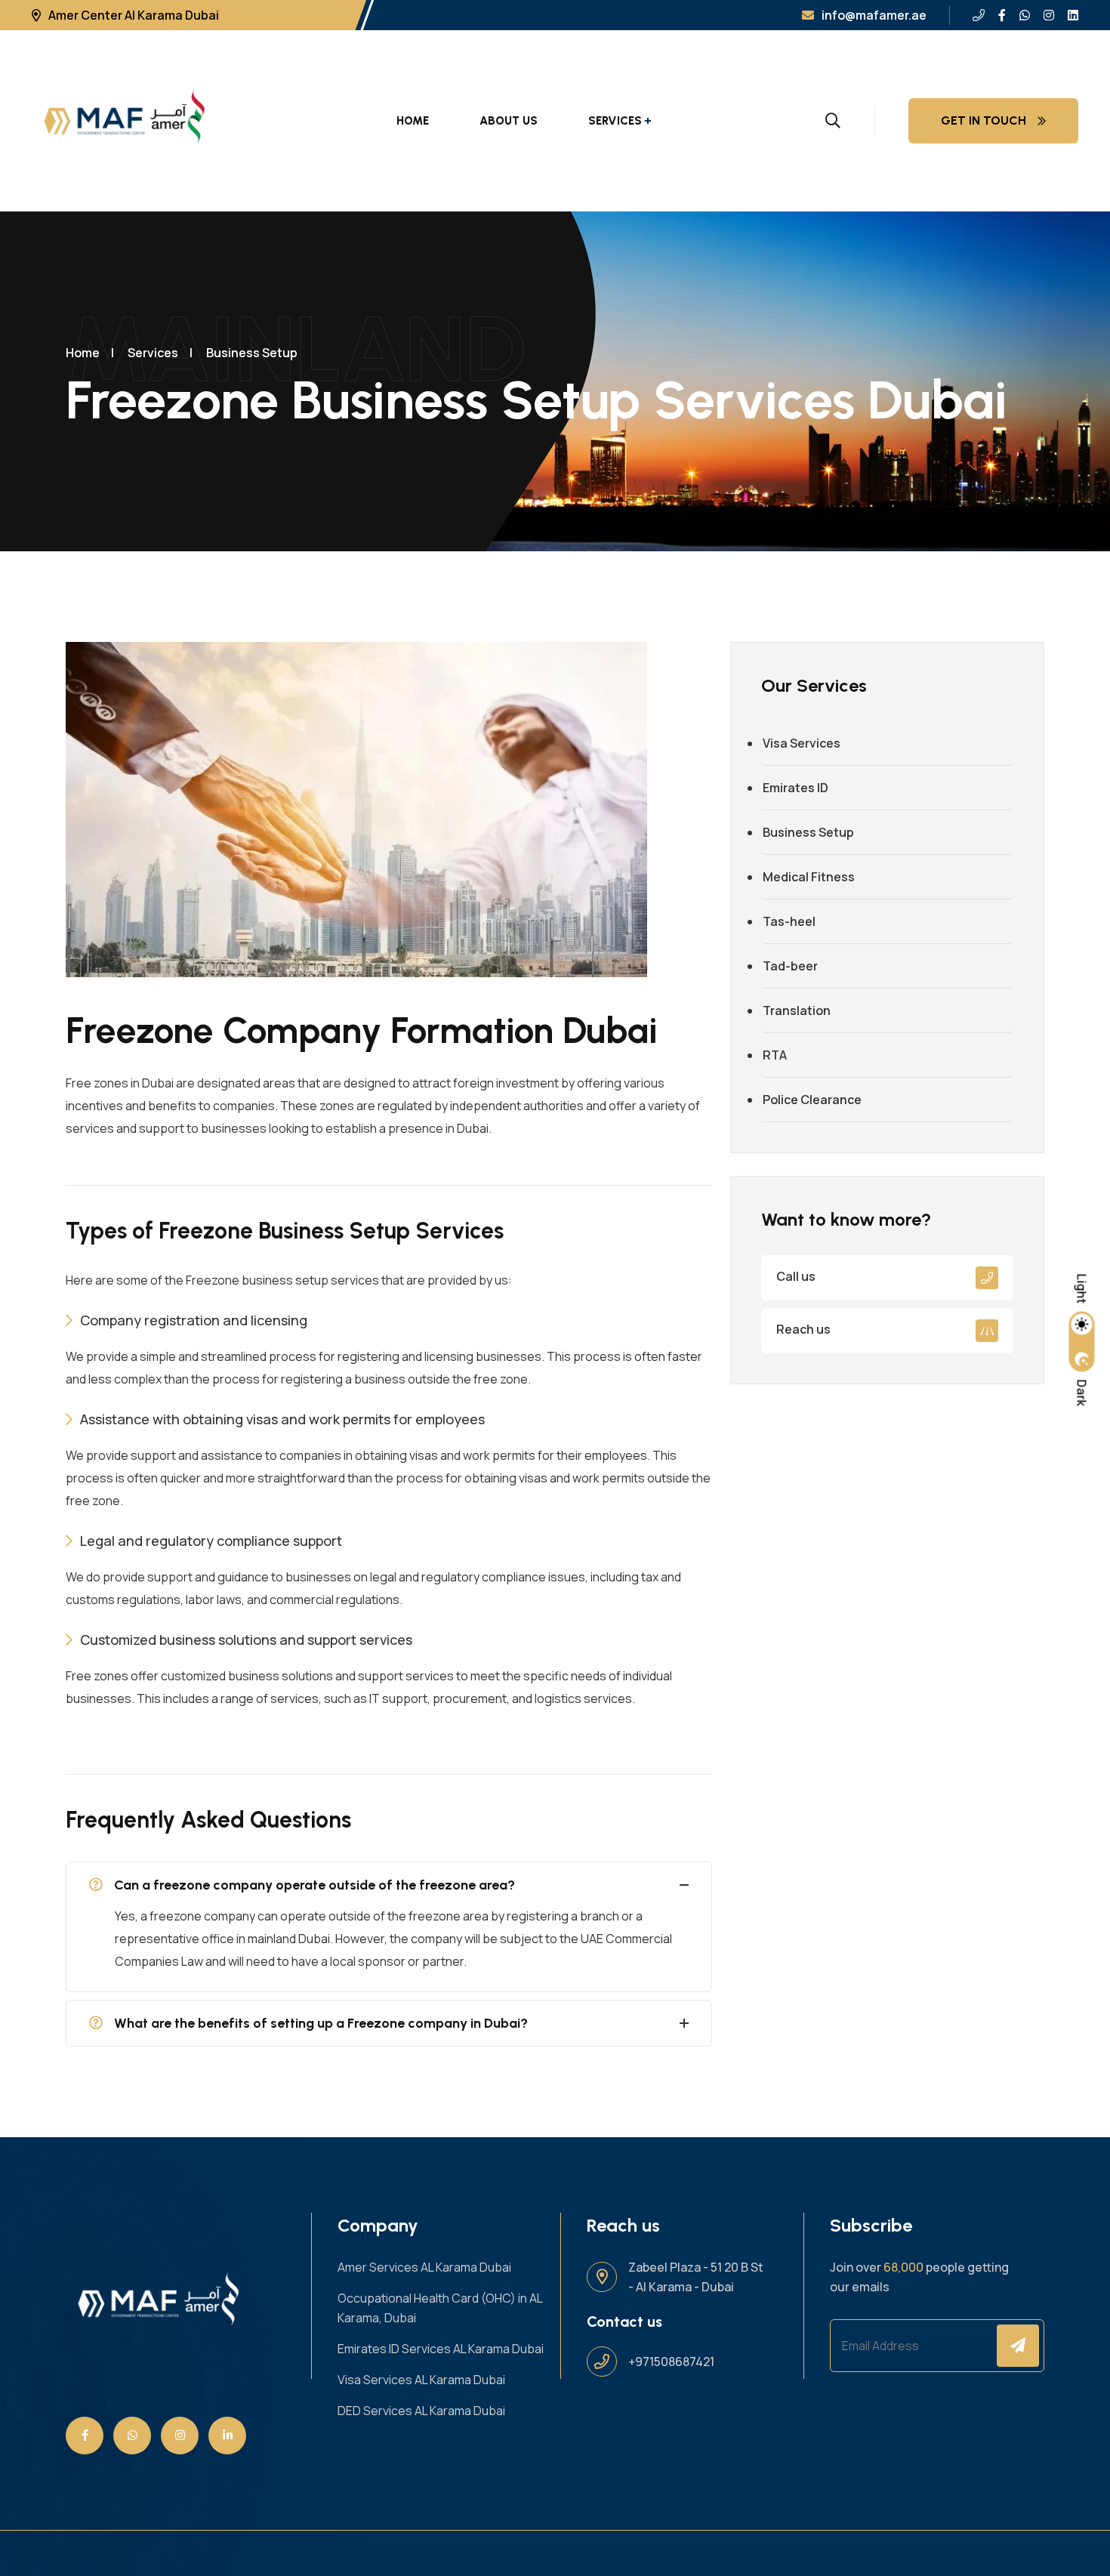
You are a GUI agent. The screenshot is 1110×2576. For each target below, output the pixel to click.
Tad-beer (790, 966)
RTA (775, 1055)
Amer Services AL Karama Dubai (424, 2267)
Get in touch (984, 120)
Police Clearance (812, 1100)
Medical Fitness (809, 877)
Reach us (803, 1329)
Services (615, 121)
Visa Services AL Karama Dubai (421, 2380)
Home (413, 121)
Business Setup (252, 353)
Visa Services (802, 743)
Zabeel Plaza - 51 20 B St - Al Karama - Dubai (696, 2277)
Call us (796, 1276)
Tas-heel (789, 921)
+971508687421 (671, 2362)
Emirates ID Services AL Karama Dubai (441, 2349)
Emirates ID (795, 788)
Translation (797, 1010)
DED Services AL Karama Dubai (421, 2411)
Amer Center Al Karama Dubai (134, 15)
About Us (509, 121)
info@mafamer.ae (874, 15)
